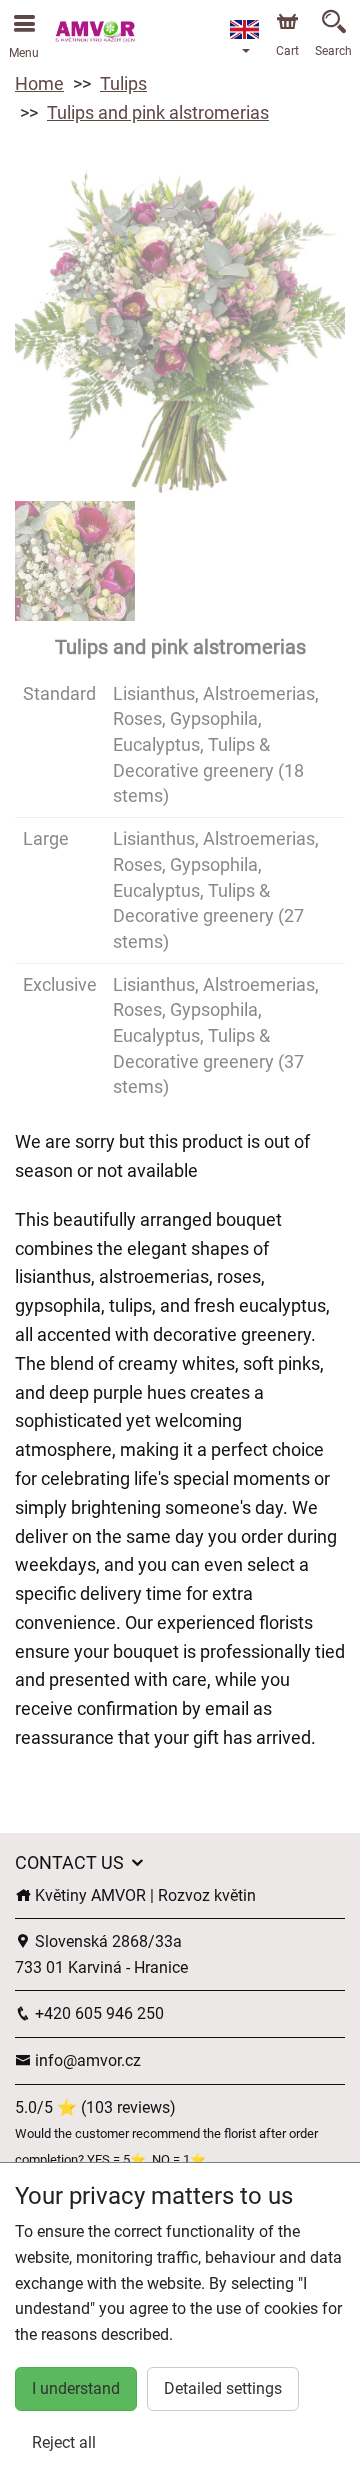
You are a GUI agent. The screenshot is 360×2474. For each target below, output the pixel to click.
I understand (76, 2388)
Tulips (123, 83)
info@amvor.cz (86, 2060)
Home (39, 83)
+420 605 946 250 (97, 2013)
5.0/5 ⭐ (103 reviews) (95, 2107)
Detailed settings (223, 2388)
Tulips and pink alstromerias (158, 112)
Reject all (64, 2442)
